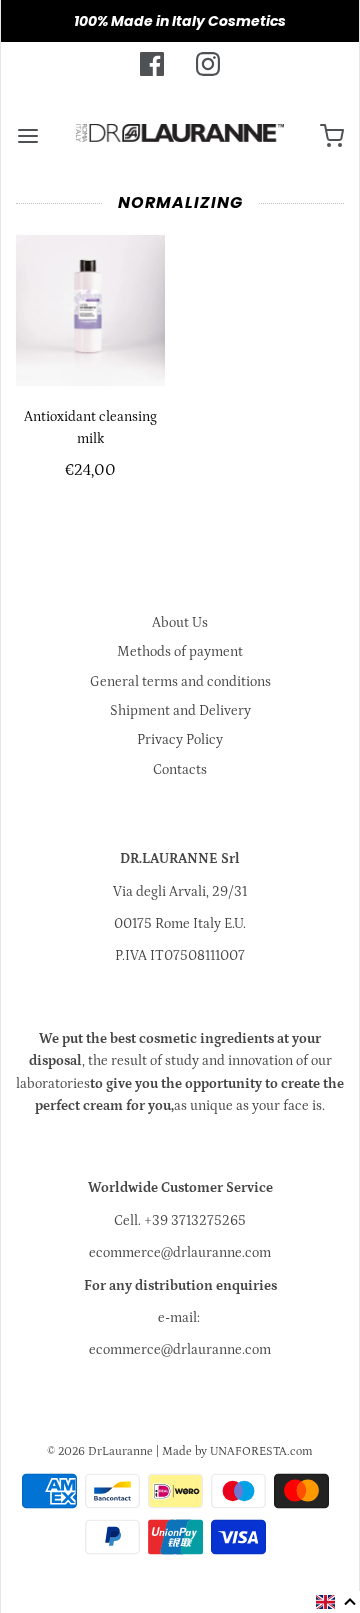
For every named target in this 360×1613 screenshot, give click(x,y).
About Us (180, 623)
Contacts (180, 770)
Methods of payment (180, 652)
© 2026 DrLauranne (100, 1451)
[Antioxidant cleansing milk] (90, 310)
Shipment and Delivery (180, 711)
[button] (336, 1602)
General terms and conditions (180, 682)
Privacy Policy (180, 740)
